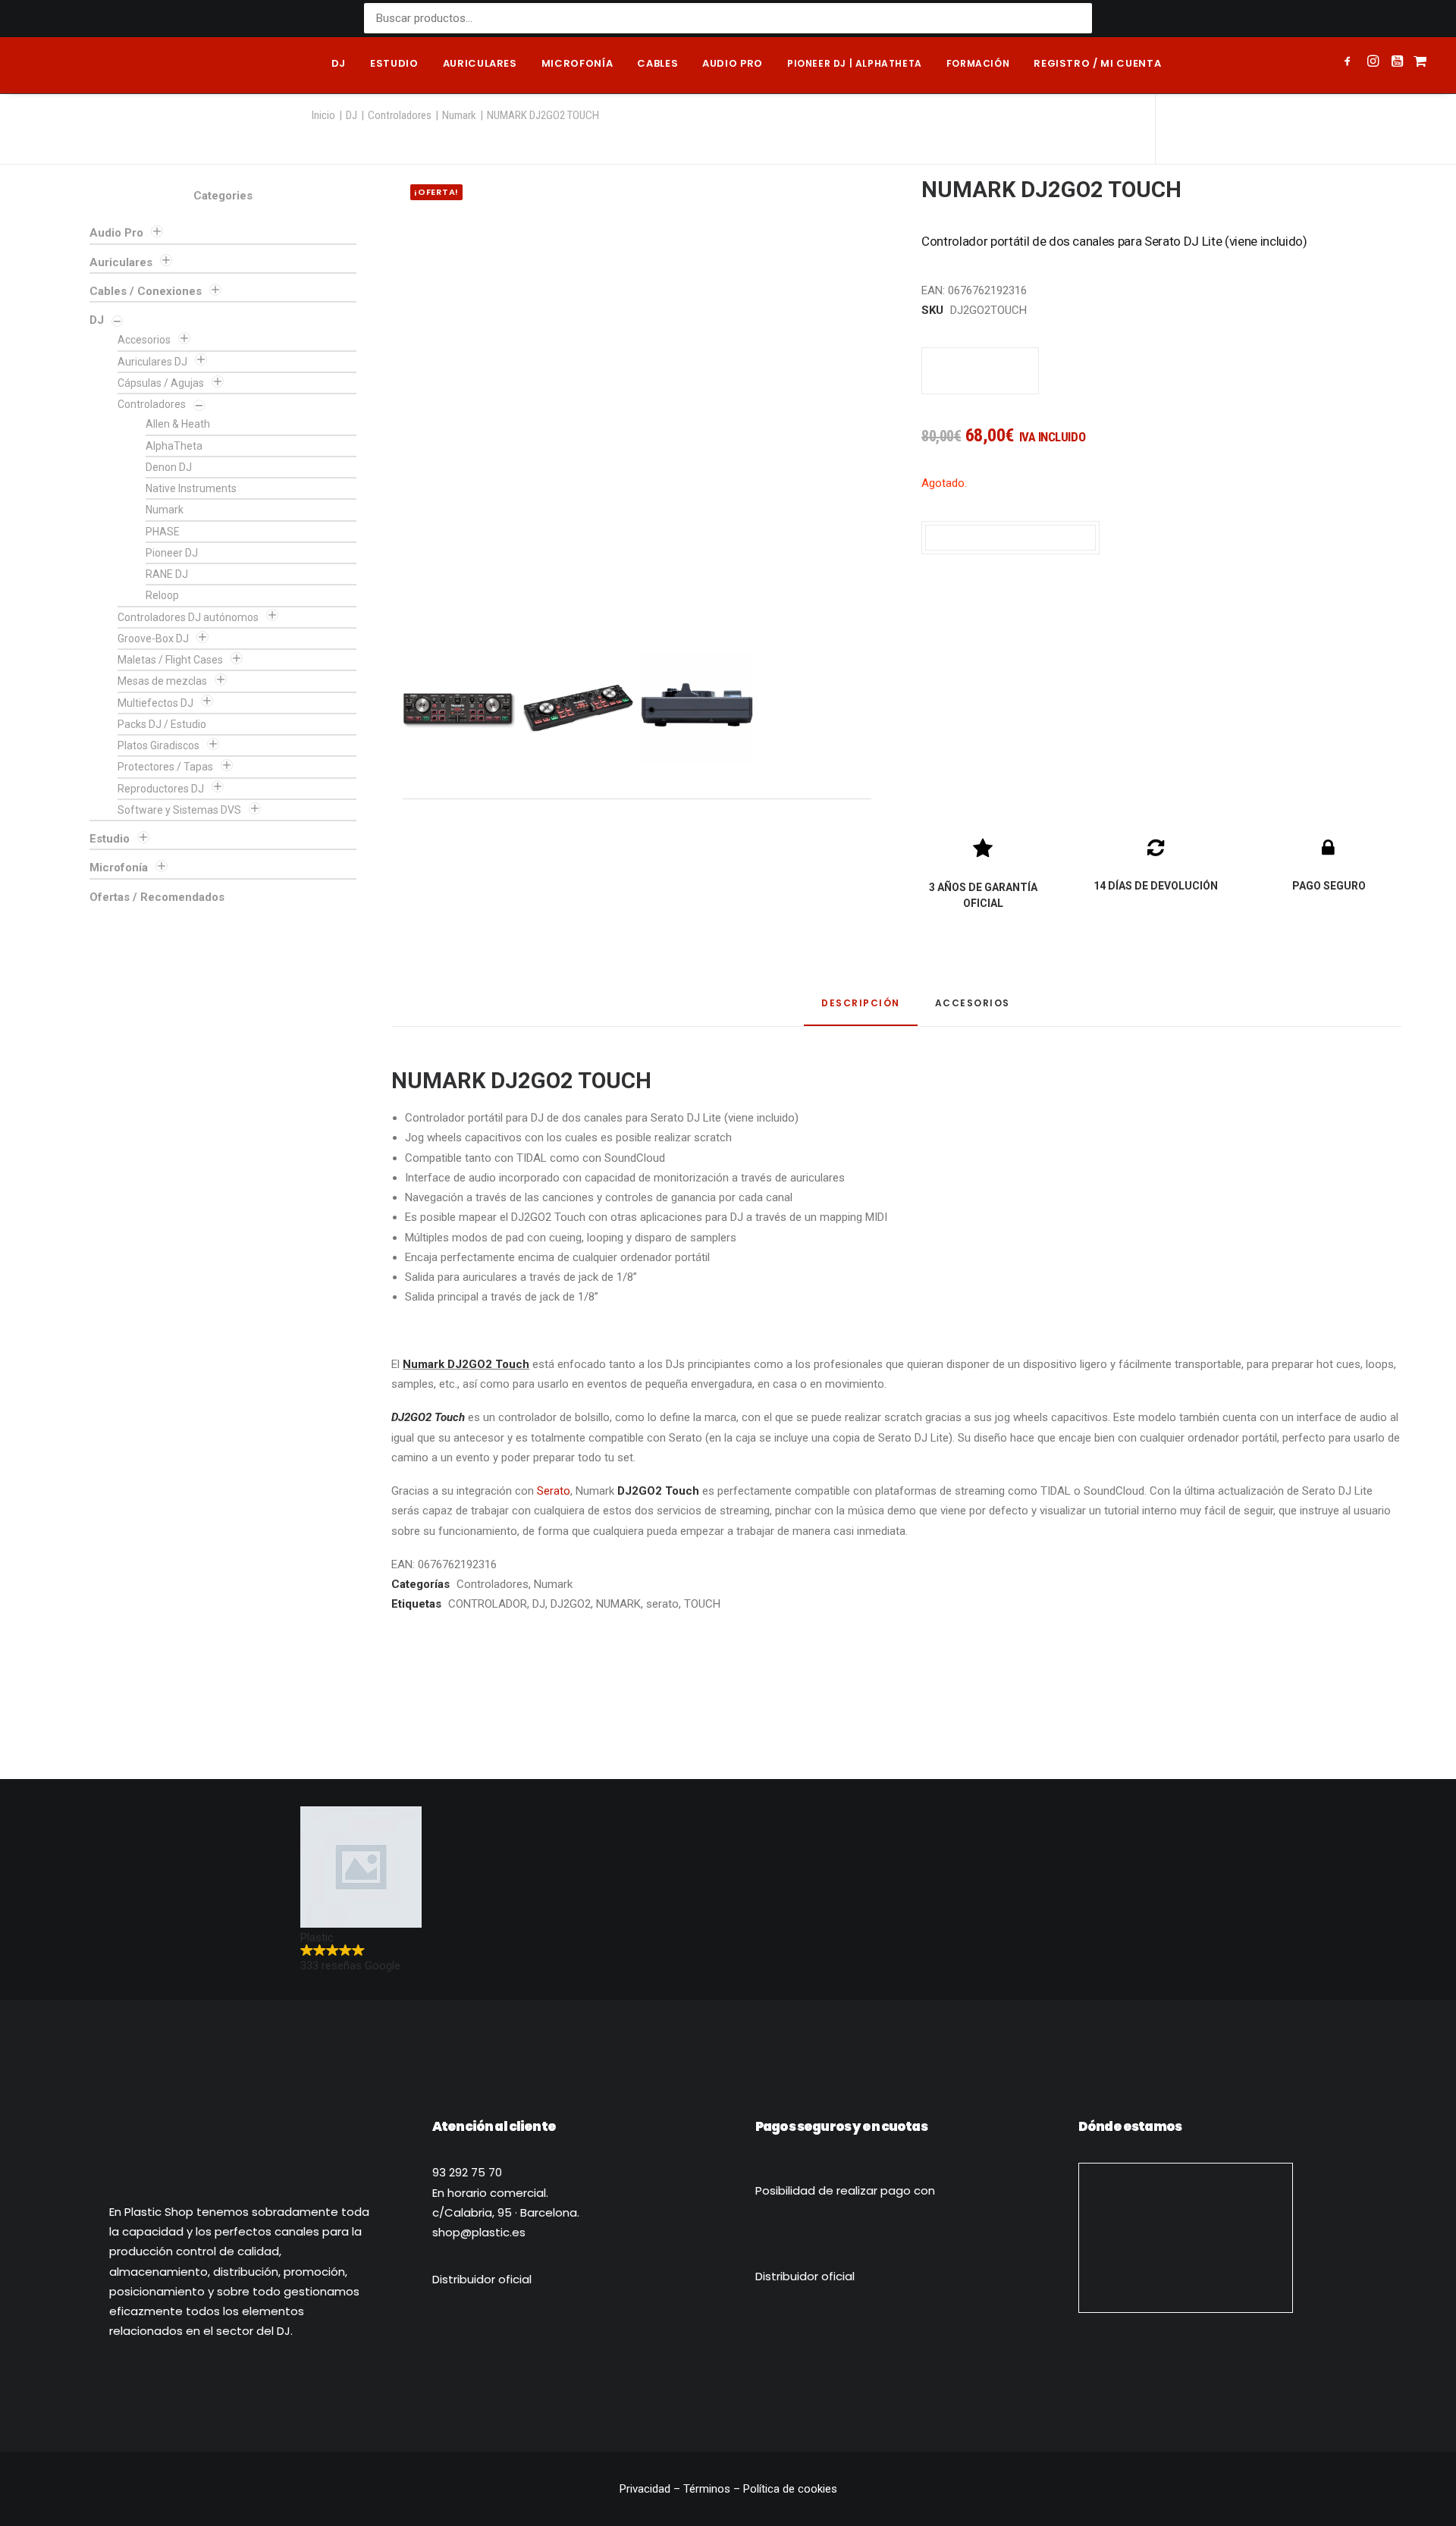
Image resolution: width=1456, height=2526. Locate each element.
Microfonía (577, 63)
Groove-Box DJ (153, 639)
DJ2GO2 (571, 1604)
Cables (657, 63)
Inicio (323, 115)
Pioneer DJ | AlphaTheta (855, 63)
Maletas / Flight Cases (170, 660)
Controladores (400, 115)
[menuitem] (339, 65)
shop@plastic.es (479, 2232)
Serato (554, 1491)
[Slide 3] (697, 708)
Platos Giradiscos (158, 745)
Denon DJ (169, 467)
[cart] (1418, 65)
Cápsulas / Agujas (161, 383)
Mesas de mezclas (162, 681)
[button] (1350, 63)
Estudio (394, 63)
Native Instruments (191, 488)
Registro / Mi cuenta (1097, 63)
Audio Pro (116, 233)
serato (662, 1604)
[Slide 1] (459, 708)
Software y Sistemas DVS (179, 810)
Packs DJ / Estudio (162, 724)
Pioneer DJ (172, 553)
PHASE (163, 532)
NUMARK (618, 1604)
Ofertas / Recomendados (157, 897)
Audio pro (733, 63)
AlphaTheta (174, 446)
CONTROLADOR (488, 1604)
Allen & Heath (178, 424)
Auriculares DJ (152, 362)
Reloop (162, 595)
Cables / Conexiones (146, 291)
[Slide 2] (578, 708)
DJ (339, 63)
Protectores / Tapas (165, 767)
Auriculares (480, 63)
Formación (978, 63)
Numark (459, 115)
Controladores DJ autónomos (188, 617)
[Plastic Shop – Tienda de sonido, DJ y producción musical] (93, 65)
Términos (707, 2489)
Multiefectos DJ (155, 703)
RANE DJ (167, 574)
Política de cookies (790, 2489)
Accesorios (144, 340)
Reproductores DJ (161, 789)
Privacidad (646, 2489)
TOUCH (702, 1604)
